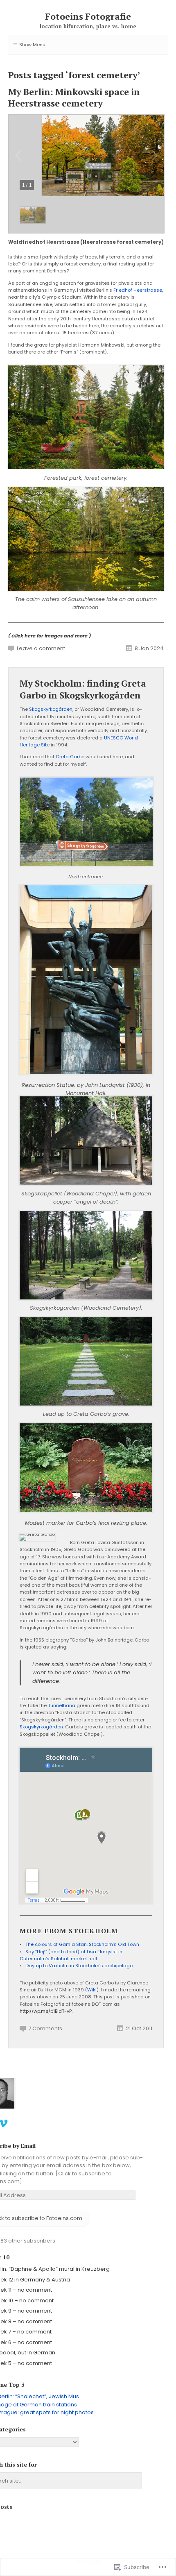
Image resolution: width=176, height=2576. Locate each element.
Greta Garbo (70, 757)
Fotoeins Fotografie (88, 16)
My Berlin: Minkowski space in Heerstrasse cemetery (74, 98)
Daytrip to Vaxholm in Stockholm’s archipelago (79, 1966)
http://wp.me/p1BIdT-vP (46, 2011)
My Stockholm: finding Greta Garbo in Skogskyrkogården (83, 689)
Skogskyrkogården (51, 709)
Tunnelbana (62, 1705)
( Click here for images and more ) (50, 636)
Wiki (92, 1990)
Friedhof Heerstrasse (138, 290)
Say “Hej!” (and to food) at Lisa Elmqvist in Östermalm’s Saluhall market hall (71, 1955)
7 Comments (45, 2028)
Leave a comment (41, 648)
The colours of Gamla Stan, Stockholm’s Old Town (82, 1944)
